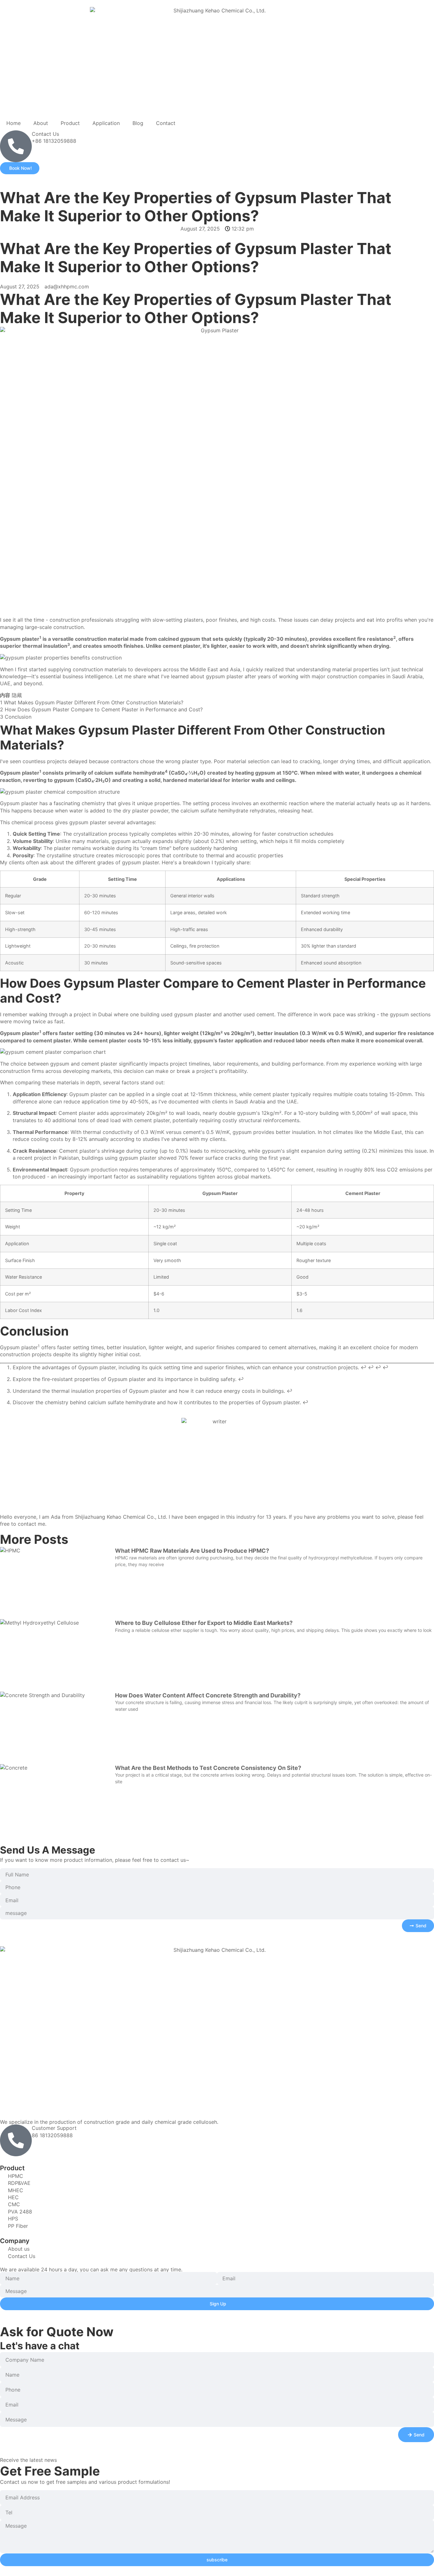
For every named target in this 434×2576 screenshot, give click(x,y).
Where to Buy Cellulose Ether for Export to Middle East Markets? (204, 1623)
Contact (166, 123)
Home (14, 123)
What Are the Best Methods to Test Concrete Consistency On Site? (208, 1768)
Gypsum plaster (20, 639)
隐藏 (17, 695)
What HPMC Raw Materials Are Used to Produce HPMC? (192, 1551)
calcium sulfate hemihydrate (130, 773)
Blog (138, 123)
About (41, 123)
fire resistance (375, 639)
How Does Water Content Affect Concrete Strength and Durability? (208, 1695)
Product (70, 123)
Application (106, 123)
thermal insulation (45, 646)
